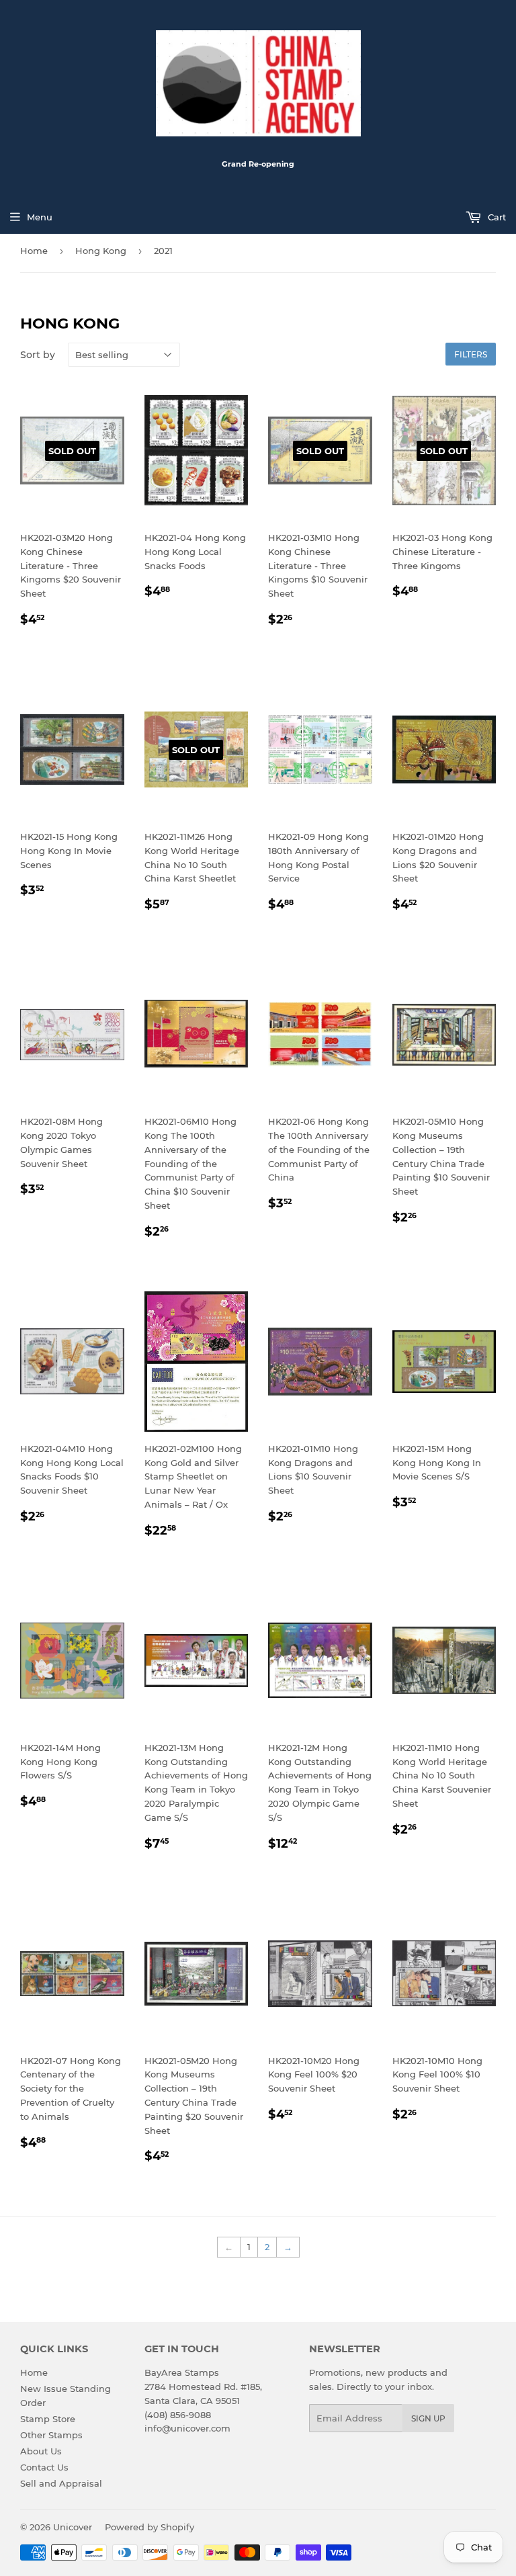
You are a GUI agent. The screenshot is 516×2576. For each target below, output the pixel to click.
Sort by (38, 355)
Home (34, 251)
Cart (496, 217)
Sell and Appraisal (61, 2483)
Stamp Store (48, 2419)
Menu (40, 217)
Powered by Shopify (149, 2527)
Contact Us (44, 2467)
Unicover (73, 2527)
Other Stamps (51, 2435)
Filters (471, 354)
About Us (41, 2451)
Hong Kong (101, 251)
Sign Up (428, 2418)
